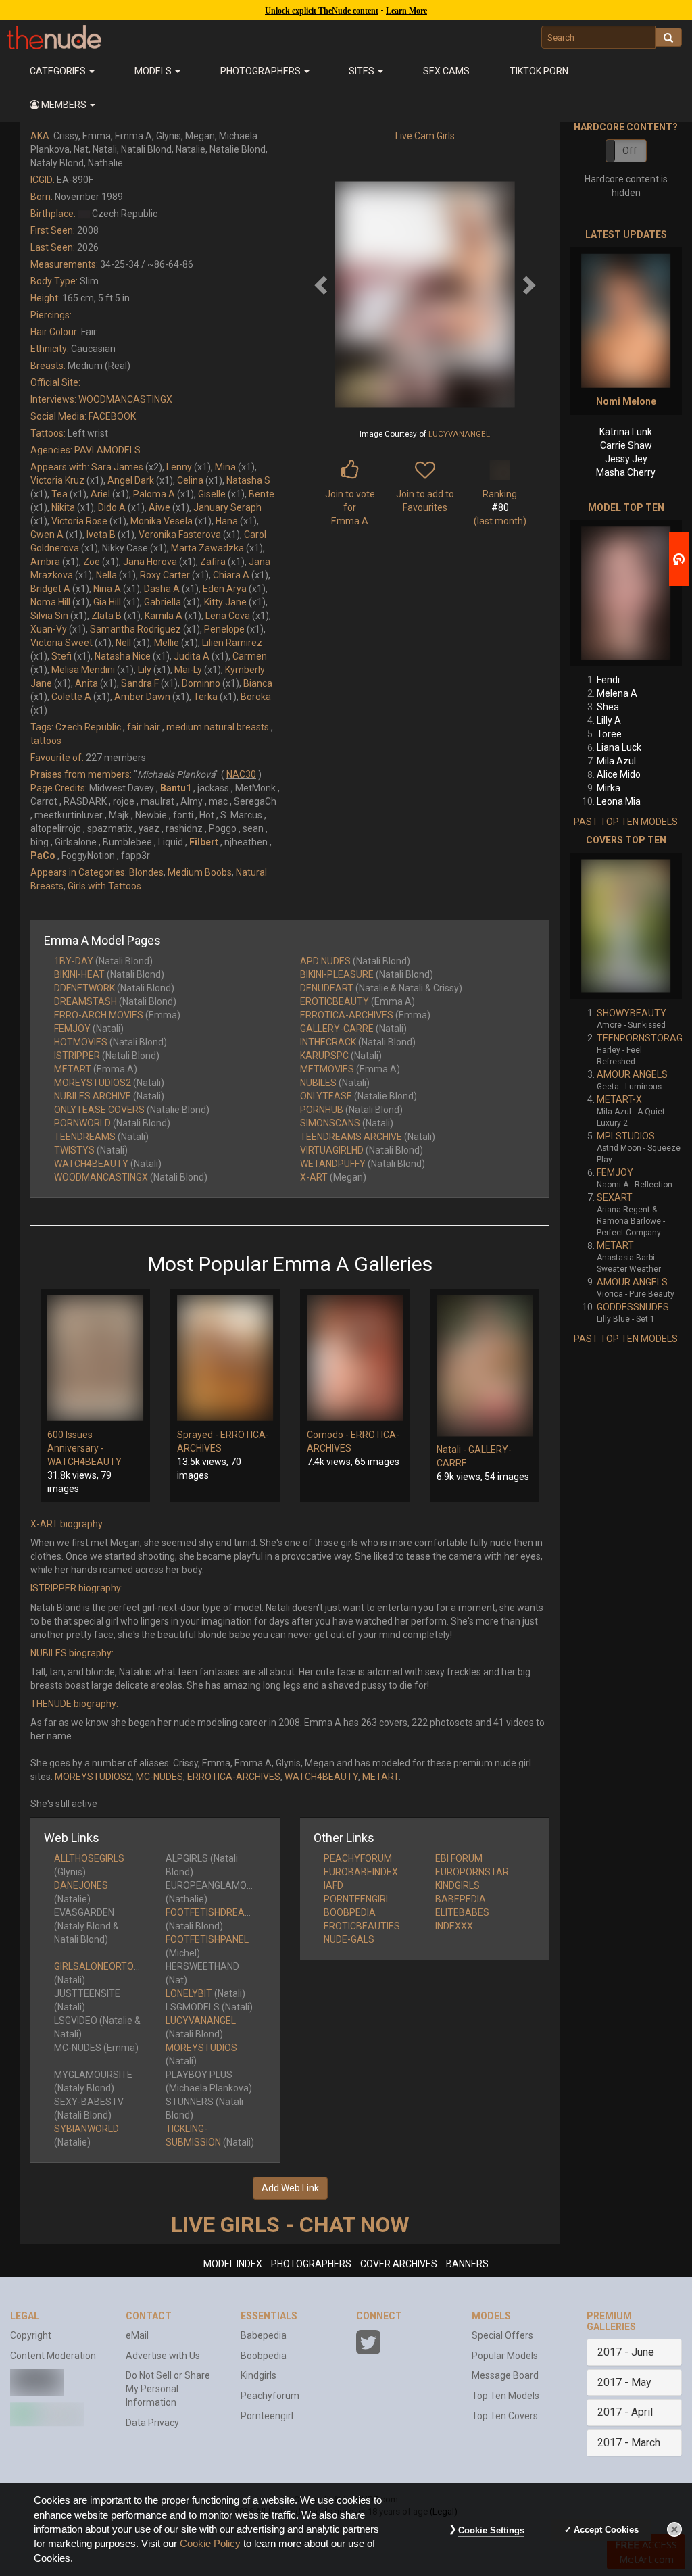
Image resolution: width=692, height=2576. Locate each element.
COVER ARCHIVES (399, 2264)
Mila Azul (616, 761)
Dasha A (162, 589)
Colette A (71, 697)
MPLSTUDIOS (626, 1136)
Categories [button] (59, 71)
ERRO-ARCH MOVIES (99, 1015)
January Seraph (227, 507)
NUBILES (318, 1083)
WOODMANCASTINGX (125, 399)
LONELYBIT (189, 1993)
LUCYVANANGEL (459, 434)
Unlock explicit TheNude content (322, 11)
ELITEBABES (462, 1912)
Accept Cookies (606, 2530)
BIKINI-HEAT (79, 974)
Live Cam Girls (425, 136)
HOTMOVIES (81, 1042)
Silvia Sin (49, 616)
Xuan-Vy (49, 629)
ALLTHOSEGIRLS (89, 1858)
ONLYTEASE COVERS (99, 1110)
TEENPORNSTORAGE (642, 1038)
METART (73, 1069)
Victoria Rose (79, 521)
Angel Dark (131, 480)
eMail (137, 2335)
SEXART (615, 1197)
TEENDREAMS (85, 1137)
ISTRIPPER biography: (77, 1588)
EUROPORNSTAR (472, 1872)
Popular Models (505, 2356)
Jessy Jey (626, 459)
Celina (190, 480)
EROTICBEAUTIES (362, 1926)
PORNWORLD (82, 1123)
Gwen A (47, 535)
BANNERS (467, 2264)
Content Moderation (53, 2356)
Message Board (505, 2375)
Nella (106, 575)
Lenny (179, 467)
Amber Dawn (142, 697)
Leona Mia (619, 801)
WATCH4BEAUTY (91, 1164)
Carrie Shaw (626, 445)
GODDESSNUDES (633, 1307)
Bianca (258, 683)
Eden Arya (225, 589)
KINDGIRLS (458, 1885)
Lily (145, 670)
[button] (63, 105)
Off (630, 151)
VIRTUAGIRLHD (332, 1150)
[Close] (674, 2529)
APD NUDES (325, 961)
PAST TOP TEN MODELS (626, 822)
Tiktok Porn (539, 71)
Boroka (256, 697)
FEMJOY (72, 1029)
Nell (123, 643)
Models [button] (154, 71)
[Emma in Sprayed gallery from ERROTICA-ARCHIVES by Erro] (225, 1358)
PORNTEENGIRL (357, 1899)
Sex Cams (446, 71)
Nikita (63, 507)
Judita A (192, 656)
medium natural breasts (218, 727)
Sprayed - (199, 1435)
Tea (59, 494)
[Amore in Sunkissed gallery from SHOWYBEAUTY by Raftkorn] (626, 926)
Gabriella (163, 602)
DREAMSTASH (85, 1001)
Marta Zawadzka (207, 548)
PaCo (43, 856)
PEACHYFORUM (358, 1858)
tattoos (46, 741)
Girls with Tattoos (104, 886)
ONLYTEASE (326, 1096)
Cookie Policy (210, 2544)
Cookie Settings (491, 2530)
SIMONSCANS (330, 1123)
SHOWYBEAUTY (632, 1013)
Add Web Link (290, 2188)
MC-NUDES (159, 1777)
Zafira (213, 562)
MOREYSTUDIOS (201, 2048)
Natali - (452, 1450)
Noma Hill (50, 602)
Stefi (61, 656)
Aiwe (159, 507)
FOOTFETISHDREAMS (212, 1912)
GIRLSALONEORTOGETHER (112, 1966)
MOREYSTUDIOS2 (93, 1083)
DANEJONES (81, 1885)
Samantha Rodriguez (135, 629)
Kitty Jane (225, 602)
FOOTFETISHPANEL (207, 1939)
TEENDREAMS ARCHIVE (351, 1137)
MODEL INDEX (233, 2264)
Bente (262, 494)
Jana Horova (150, 562)
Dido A (112, 507)
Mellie (167, 643)
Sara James (117, 467)
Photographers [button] (262, 71)
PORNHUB (322, 1110)
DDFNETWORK (84, 988)
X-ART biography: (68, 1524)
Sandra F (140, 683)
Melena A (617, 693)
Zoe (92, 562)
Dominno (201, 683)
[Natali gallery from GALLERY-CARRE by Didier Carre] (485, 1366)
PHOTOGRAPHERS (311, 2264)
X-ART (314, 1177)
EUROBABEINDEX (361, 1872)
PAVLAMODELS (107, 450)
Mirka (609, 788)
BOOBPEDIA (350, 1912)
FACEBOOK (112, 416)
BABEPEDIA (461, 1899)
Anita (86, 683)
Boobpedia (264, 2356)
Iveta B (101, 535)
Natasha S (248, 480)
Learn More (406, 11)
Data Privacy (152, 2423)
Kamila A (164, 616)
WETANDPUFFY (333, 1164)
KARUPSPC (324, 1056)
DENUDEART (327, 988)
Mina (225, 467)
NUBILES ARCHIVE (93, 1096)
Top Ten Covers (505, 2416)
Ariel (100, 494)
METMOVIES (327, 1069)
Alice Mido (619, 774)
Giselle (212, 494)
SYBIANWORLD (86, 2129)
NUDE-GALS (349, 1939)
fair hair (144, 727)
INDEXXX (454, 1926)
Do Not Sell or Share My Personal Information (168, 2389)
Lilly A (609, 720)
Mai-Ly (188, 670)
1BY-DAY (74, 961)
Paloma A (154, 494)
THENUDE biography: (74, 1704)
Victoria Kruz (57, 480)
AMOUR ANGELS (632, 1074)
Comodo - (329, 1435)
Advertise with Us (163, 2356)
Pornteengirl (267, 2416)
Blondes (146, 872)
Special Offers (502, 2335)
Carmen (250, 656)
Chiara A (231, 575)
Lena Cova (228, 616)
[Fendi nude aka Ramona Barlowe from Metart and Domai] (626, 593)
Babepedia (264, 2335)
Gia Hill (107, 602)
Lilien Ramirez (232, 643)
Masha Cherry (626, 472)
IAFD (333, 1885)
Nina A (107, 589)
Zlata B (106, 616)
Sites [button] (363, 71)
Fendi (608, 680)
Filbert (204, 842)
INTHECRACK (328, 1042)
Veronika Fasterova (180, 535)
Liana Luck (619, 747)
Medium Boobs (200, 872)
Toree (609, 734)
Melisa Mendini (83, 670)
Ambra (45, 562)
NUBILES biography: (72, 1653)
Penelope (224, 629)
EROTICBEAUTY (335, 1001)
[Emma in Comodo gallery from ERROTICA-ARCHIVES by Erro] (355, 1358)
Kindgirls (258, 2375)
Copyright (31, 2335)
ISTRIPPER (77, 1056)
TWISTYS (74, 1150)
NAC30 (241, 774)
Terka (205, 697)
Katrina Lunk (626, 432)
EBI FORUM (459, 1858)
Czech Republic (88, 727)
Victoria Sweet (61, 643)
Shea (608, 707)
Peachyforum (270, 2396)
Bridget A (50, 589)
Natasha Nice (123, 656)
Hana (227, 521)
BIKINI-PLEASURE (337, 974)
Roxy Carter (165, 575)
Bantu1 (176, 788)
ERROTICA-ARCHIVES (347, 1015)
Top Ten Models (505, 2396)
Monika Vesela (162, 521)
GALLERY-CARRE (337, 1029)
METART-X (619, 1099)
